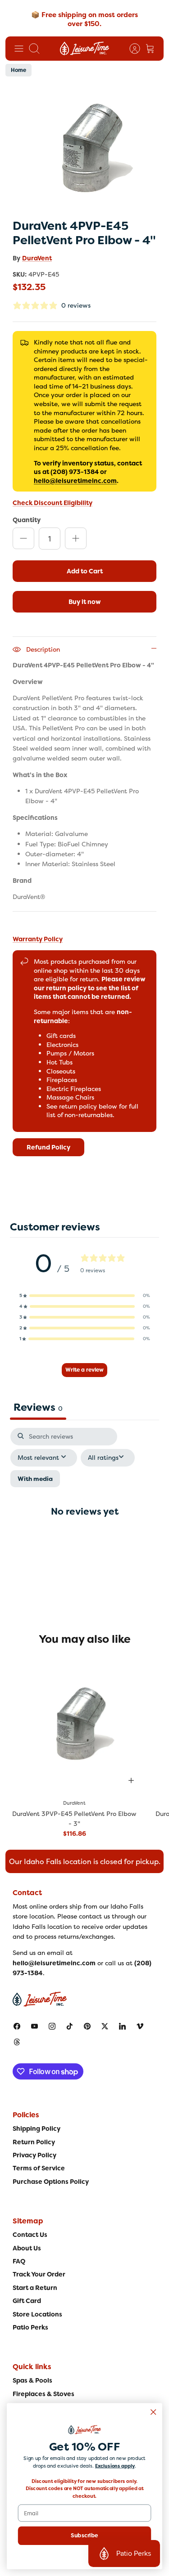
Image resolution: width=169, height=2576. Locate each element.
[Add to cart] (131, 1780)
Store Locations (37, 2314)
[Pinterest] (87, 2026)
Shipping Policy (37, 2129)
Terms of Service (39, 2168)
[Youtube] (34, 2026)
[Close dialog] (153, 2412)
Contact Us (30, 2235)
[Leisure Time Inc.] (84, 49)
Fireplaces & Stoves (43, 2394)
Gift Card (27, 2301)
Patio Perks (30, 2327)
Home (18, 70)
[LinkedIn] (122, 2026)
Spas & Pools (32, 2380)
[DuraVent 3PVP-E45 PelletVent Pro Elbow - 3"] (75, 1724)
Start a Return (35, 2288)
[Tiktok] (70, 2026)
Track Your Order (39, 2274)
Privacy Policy (34, 2155)
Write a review (84, 1370)
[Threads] (17, 2042)
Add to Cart (85, 571)
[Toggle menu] (19, 49)
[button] (85, 1296)
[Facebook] (17, 2026)
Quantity (27, 520)
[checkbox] (35, 1479)
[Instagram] (52, 2026)
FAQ (19, 2261)
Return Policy (34, 2142)
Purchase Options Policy (51, 2182)
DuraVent (37, 258)
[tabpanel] (84, 1519)
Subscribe (84, 2536)
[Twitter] (105, 2026)
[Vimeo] (140, 2026)
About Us (27, 2248)
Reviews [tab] (38, 1407)
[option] (84, 149)
